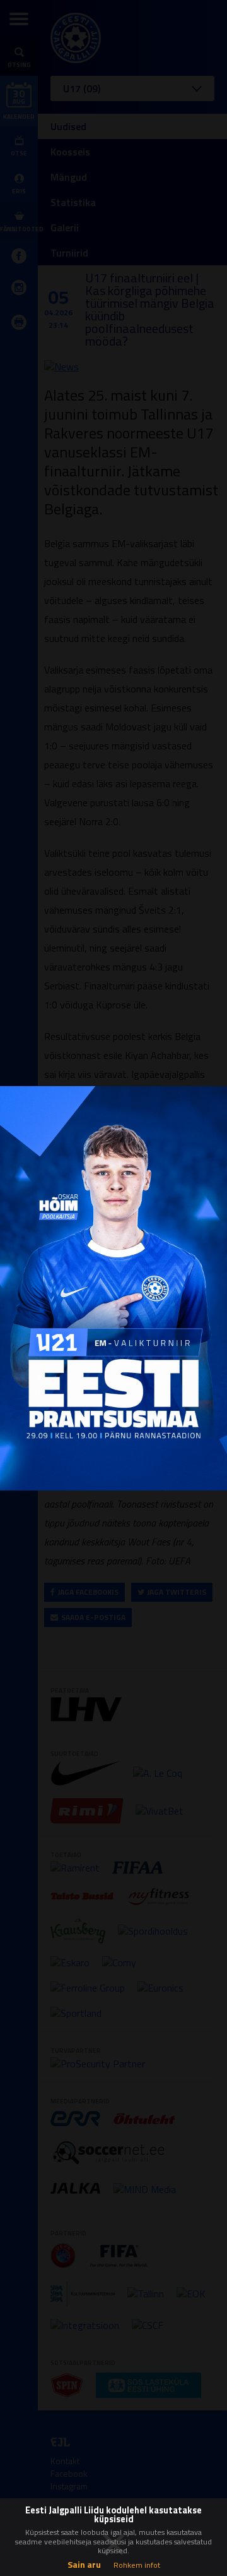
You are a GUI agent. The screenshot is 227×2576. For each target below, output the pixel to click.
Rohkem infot (137, 2565)
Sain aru (84, 2564)
